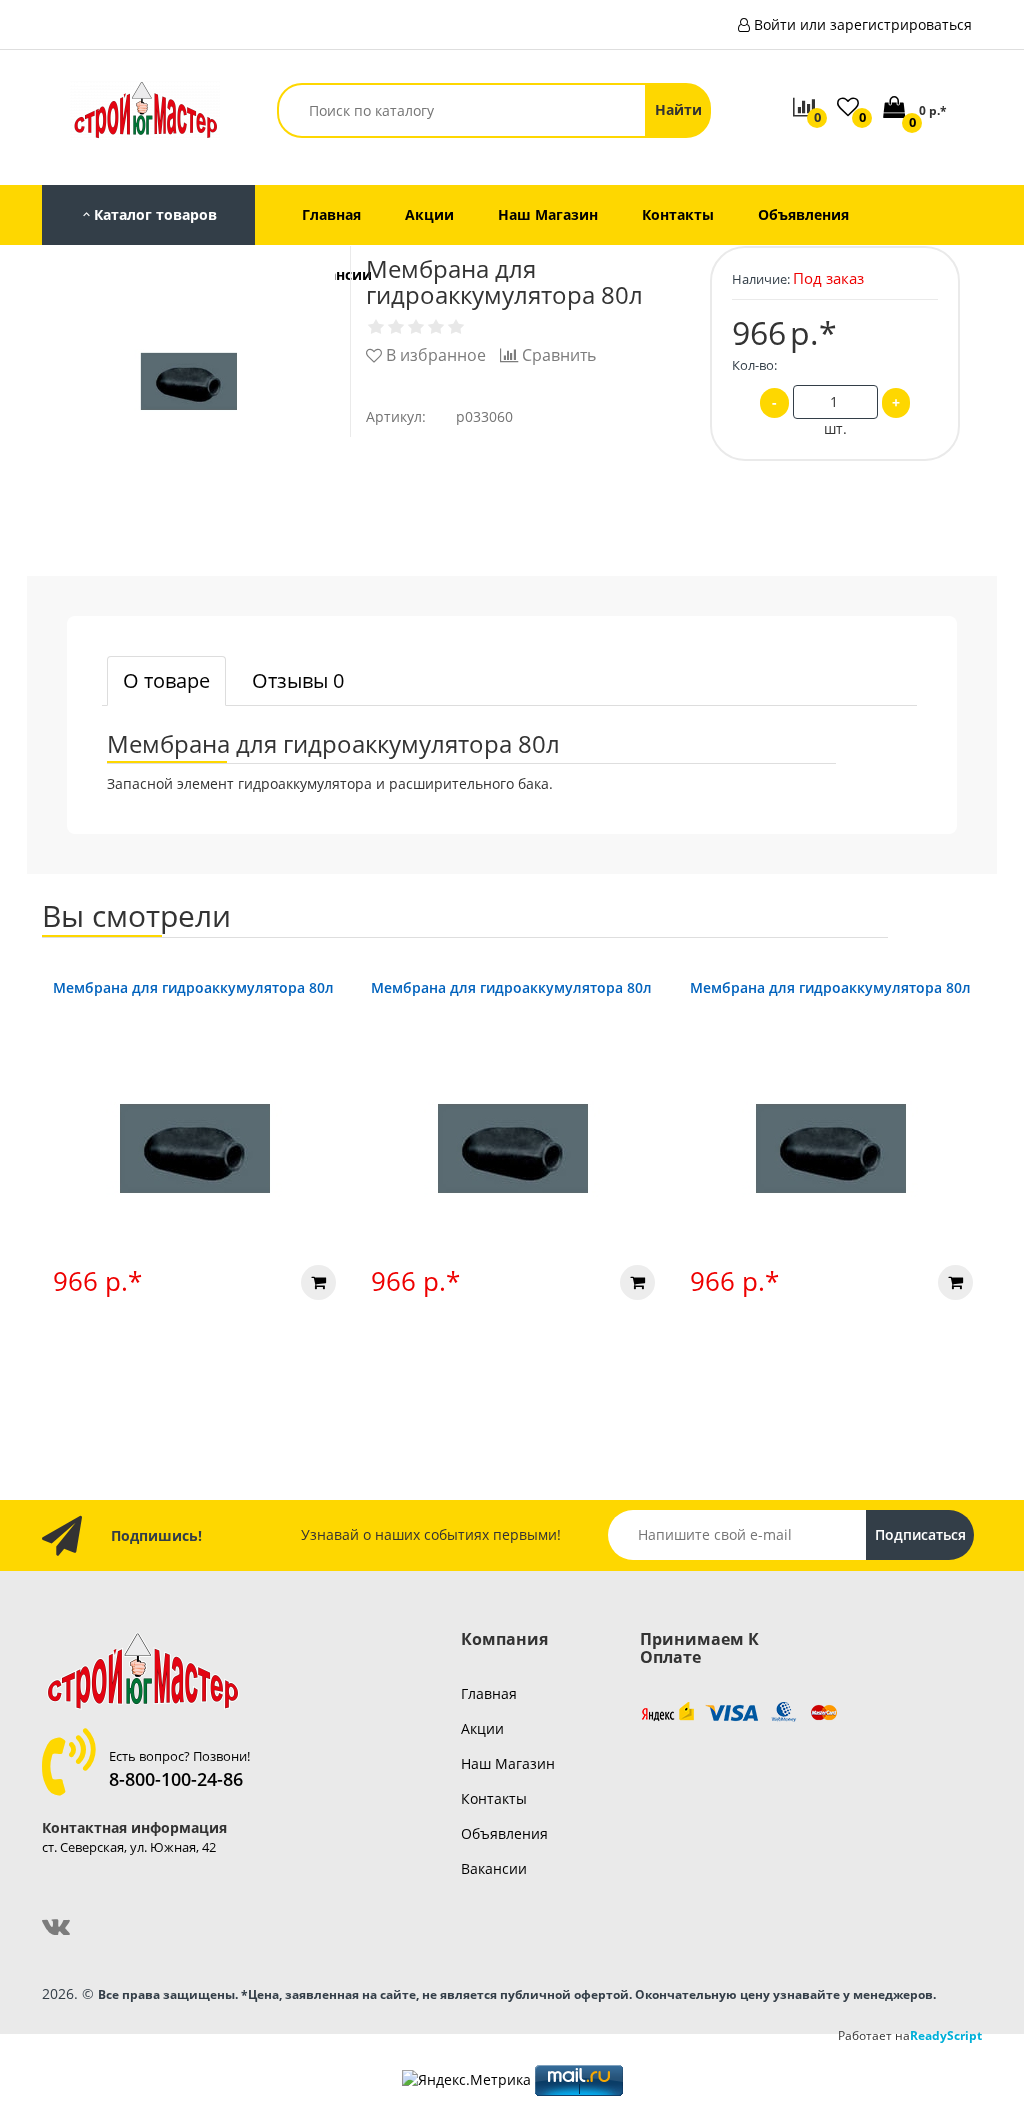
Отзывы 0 (298, 680)
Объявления (504, 1833)
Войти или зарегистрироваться (863, 24)
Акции (482, 1728)
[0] (896, 109)
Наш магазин (508, 1763)
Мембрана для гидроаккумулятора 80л (193, 987)
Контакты (494, 1798)
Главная (489, 1693)
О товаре (166, 680)
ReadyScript (946, 2035)
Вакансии (494, 1868)
